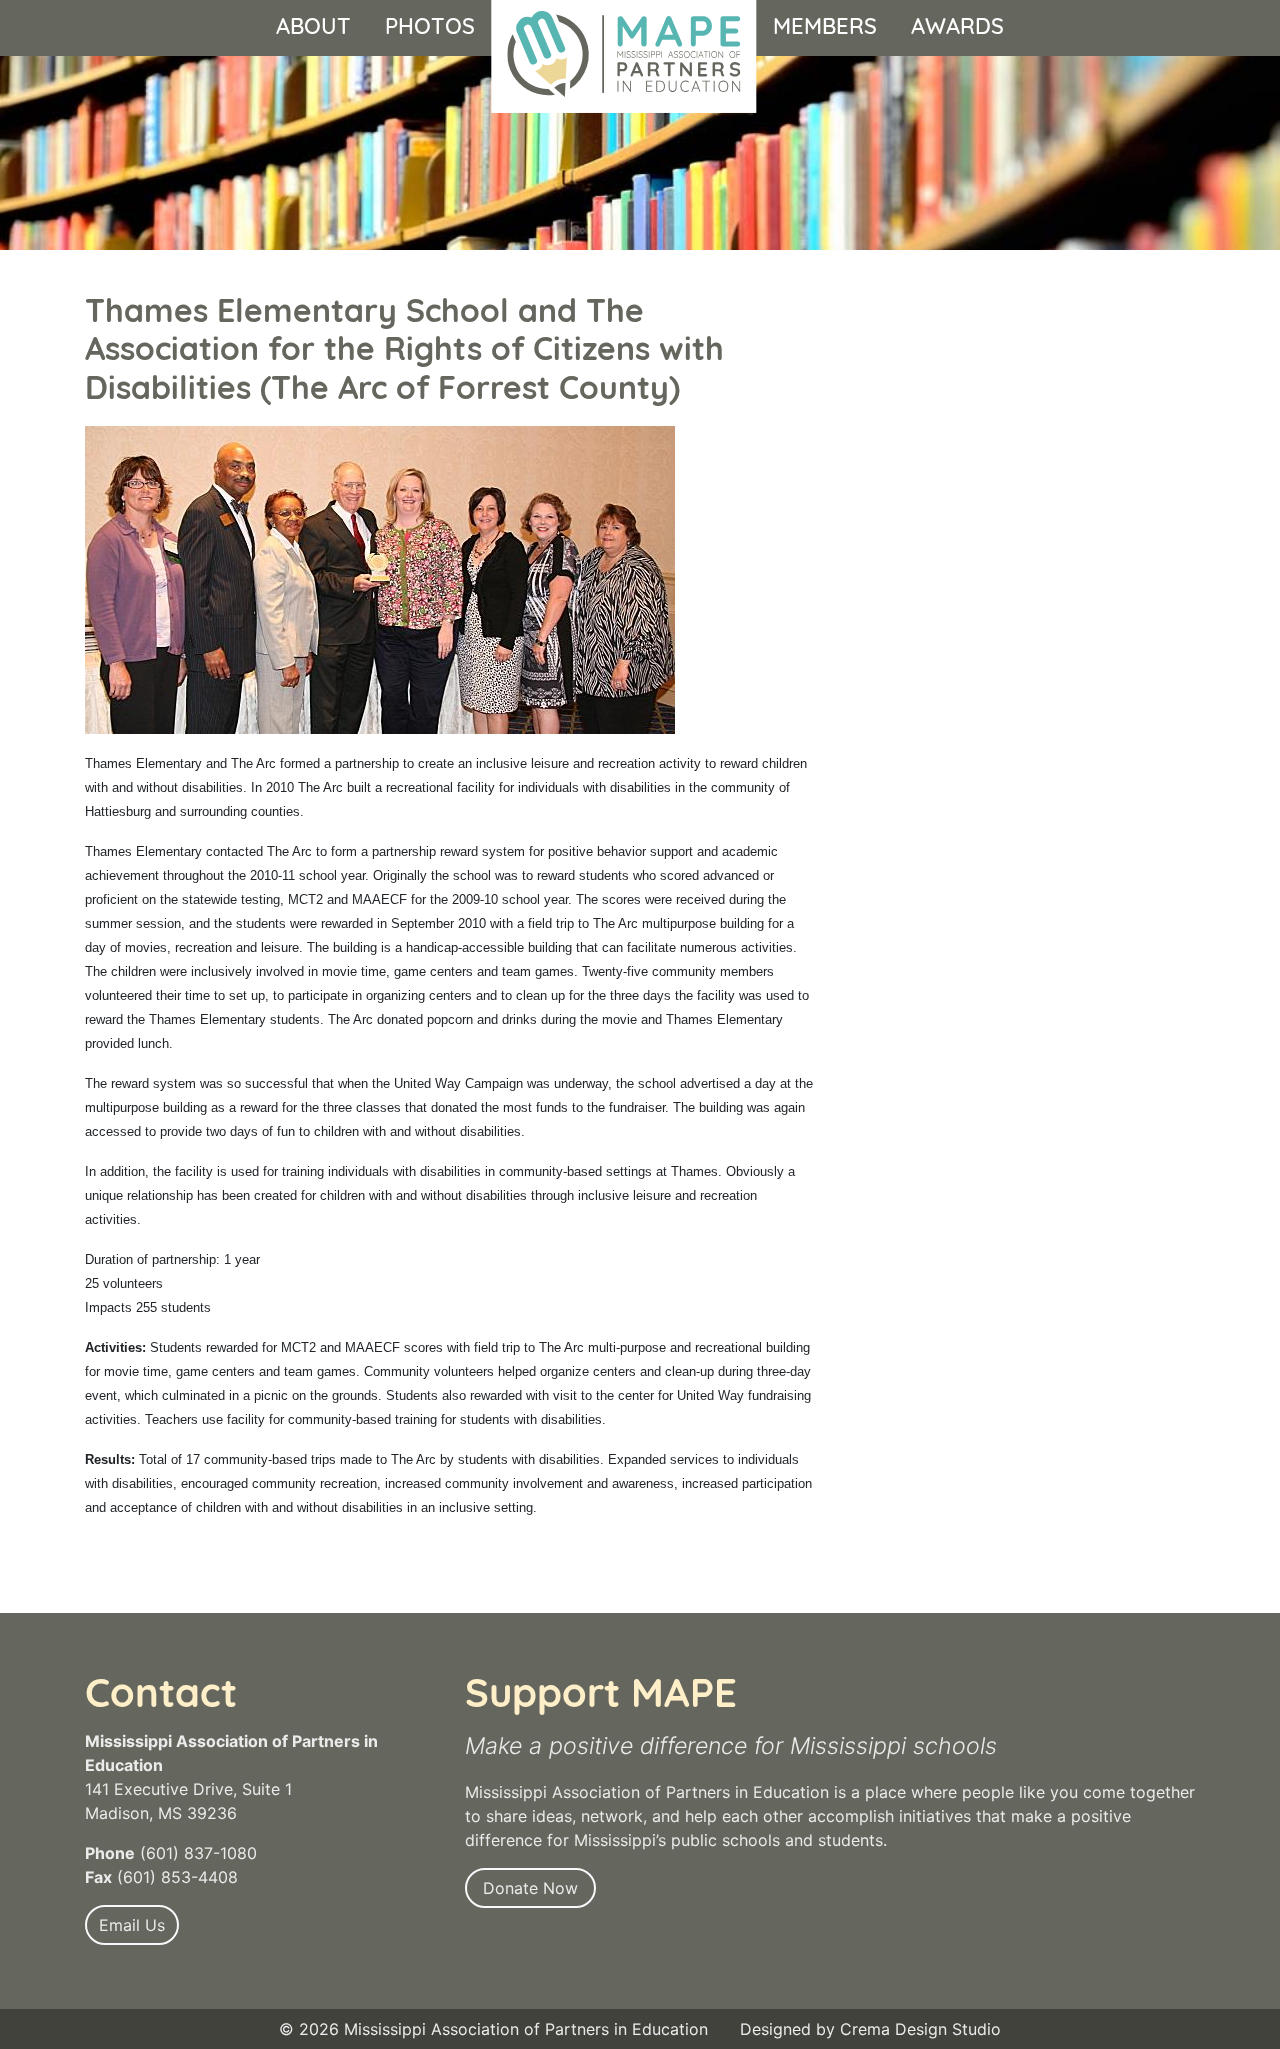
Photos (430, 27)
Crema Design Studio (920, 2029)
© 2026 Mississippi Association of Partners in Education (493, 2029)
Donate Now (530, 1888)
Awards (957, 27)
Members (825, 27)
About (313, 27)
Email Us (132, 1925)
